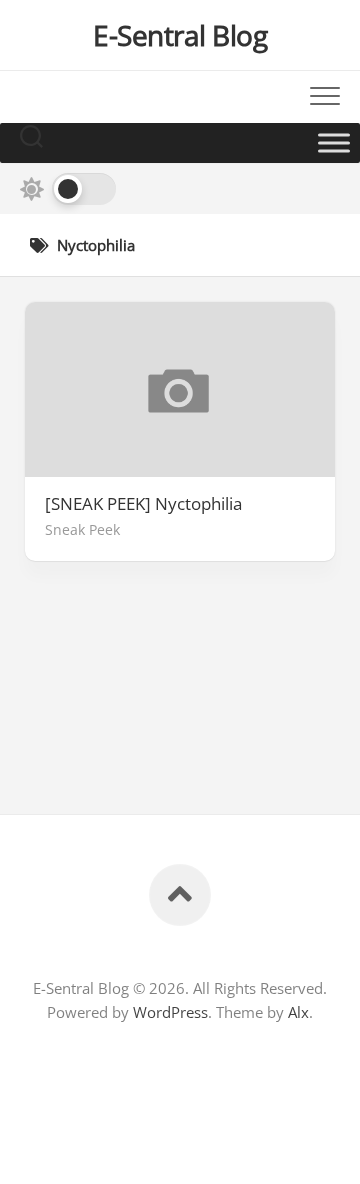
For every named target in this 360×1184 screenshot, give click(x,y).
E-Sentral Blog (180, 35)
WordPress (170, 1012)
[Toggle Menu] (334, 142)
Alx (298, 1012)
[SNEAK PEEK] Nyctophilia (143, 504)
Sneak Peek (82, 529)
